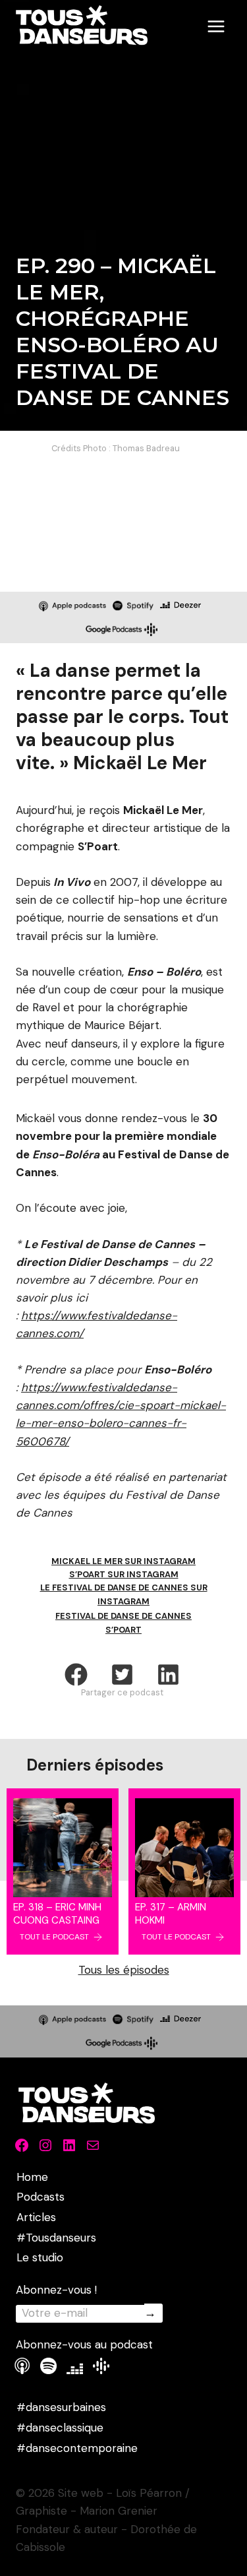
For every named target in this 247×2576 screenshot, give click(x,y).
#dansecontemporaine (77, 2448)
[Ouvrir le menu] (216, 26)
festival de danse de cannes (123, 1616)
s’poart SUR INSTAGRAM (124, 1574)
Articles (36, 2217)
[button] (76, 1675)
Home (32, 2177)
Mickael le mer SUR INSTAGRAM (123, 1561)
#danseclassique (60, 2428)
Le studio (40, 2257)
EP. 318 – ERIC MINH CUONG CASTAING (57, 1914)
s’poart (123, 1630)
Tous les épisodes (124, 1970)
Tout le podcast (54, 1937)
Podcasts (41, 2197)
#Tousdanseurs (56, 2238)
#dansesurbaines (61, 2407)
